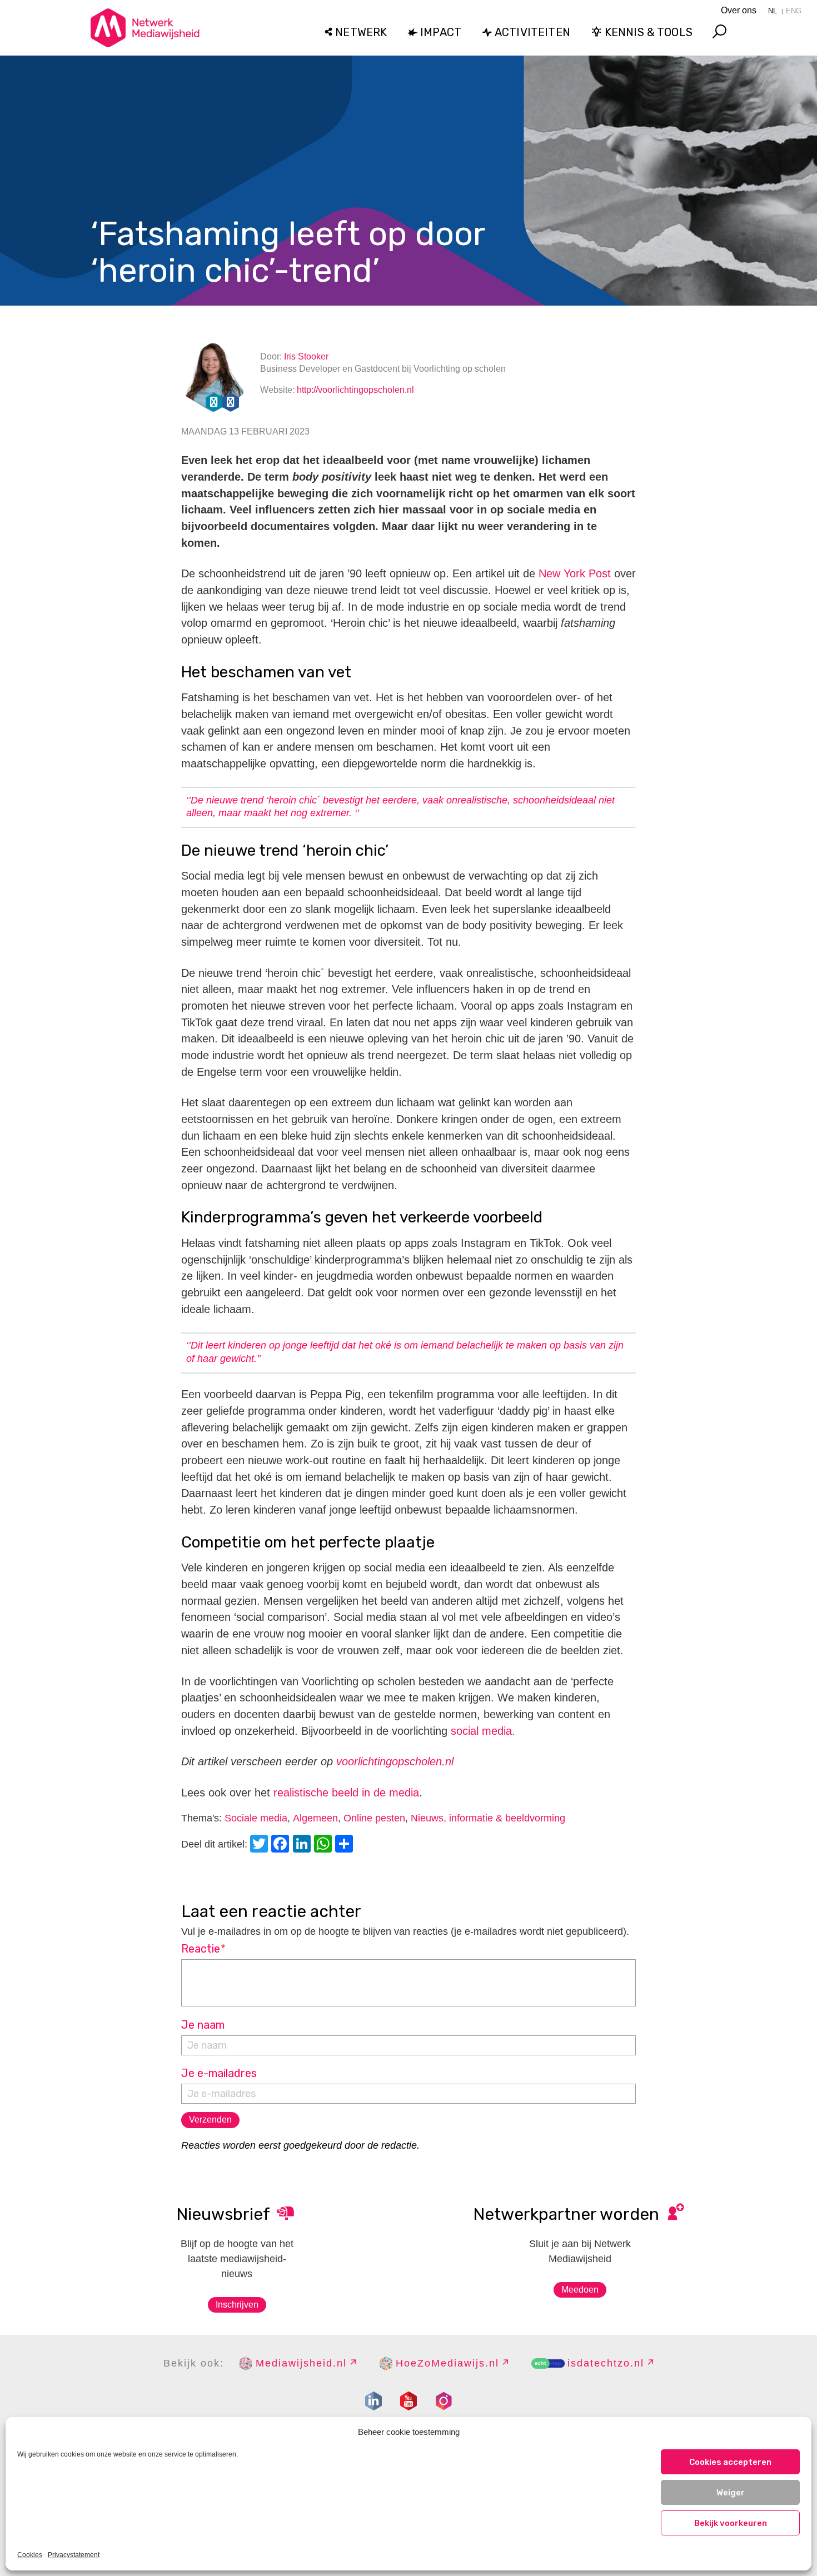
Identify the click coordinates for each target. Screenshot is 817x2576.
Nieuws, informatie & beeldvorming (488, 1818)
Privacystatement (74, 2555)
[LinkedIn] (303, 1845)
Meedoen (580, 2290)
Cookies (30, 2555)
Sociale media (256, 1818)
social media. (481, 1731)
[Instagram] (444, 2401)
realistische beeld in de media (346, 1793)
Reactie (204, 1949)
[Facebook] (282, 1845)
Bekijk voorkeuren (731, 2523)
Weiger (731, 2493)
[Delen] (346, 1845)
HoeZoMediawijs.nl (447, 2363)
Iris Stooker (306, 356)
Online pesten (374, 1818)
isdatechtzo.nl (606, 2363)
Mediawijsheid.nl (301, 2363)
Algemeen (315, 1818)
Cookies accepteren (730, 2462)
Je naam (203, 2025)
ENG (794, 11)
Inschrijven (237, 2305)
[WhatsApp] (325, 1845)
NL (773, 11)
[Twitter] (261, 1845)
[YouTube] (409, 2401)
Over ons (739, 10)
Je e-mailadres (219, 2073)
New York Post (575, 573)
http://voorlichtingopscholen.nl (355, 390)
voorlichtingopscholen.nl (395, 1761)
